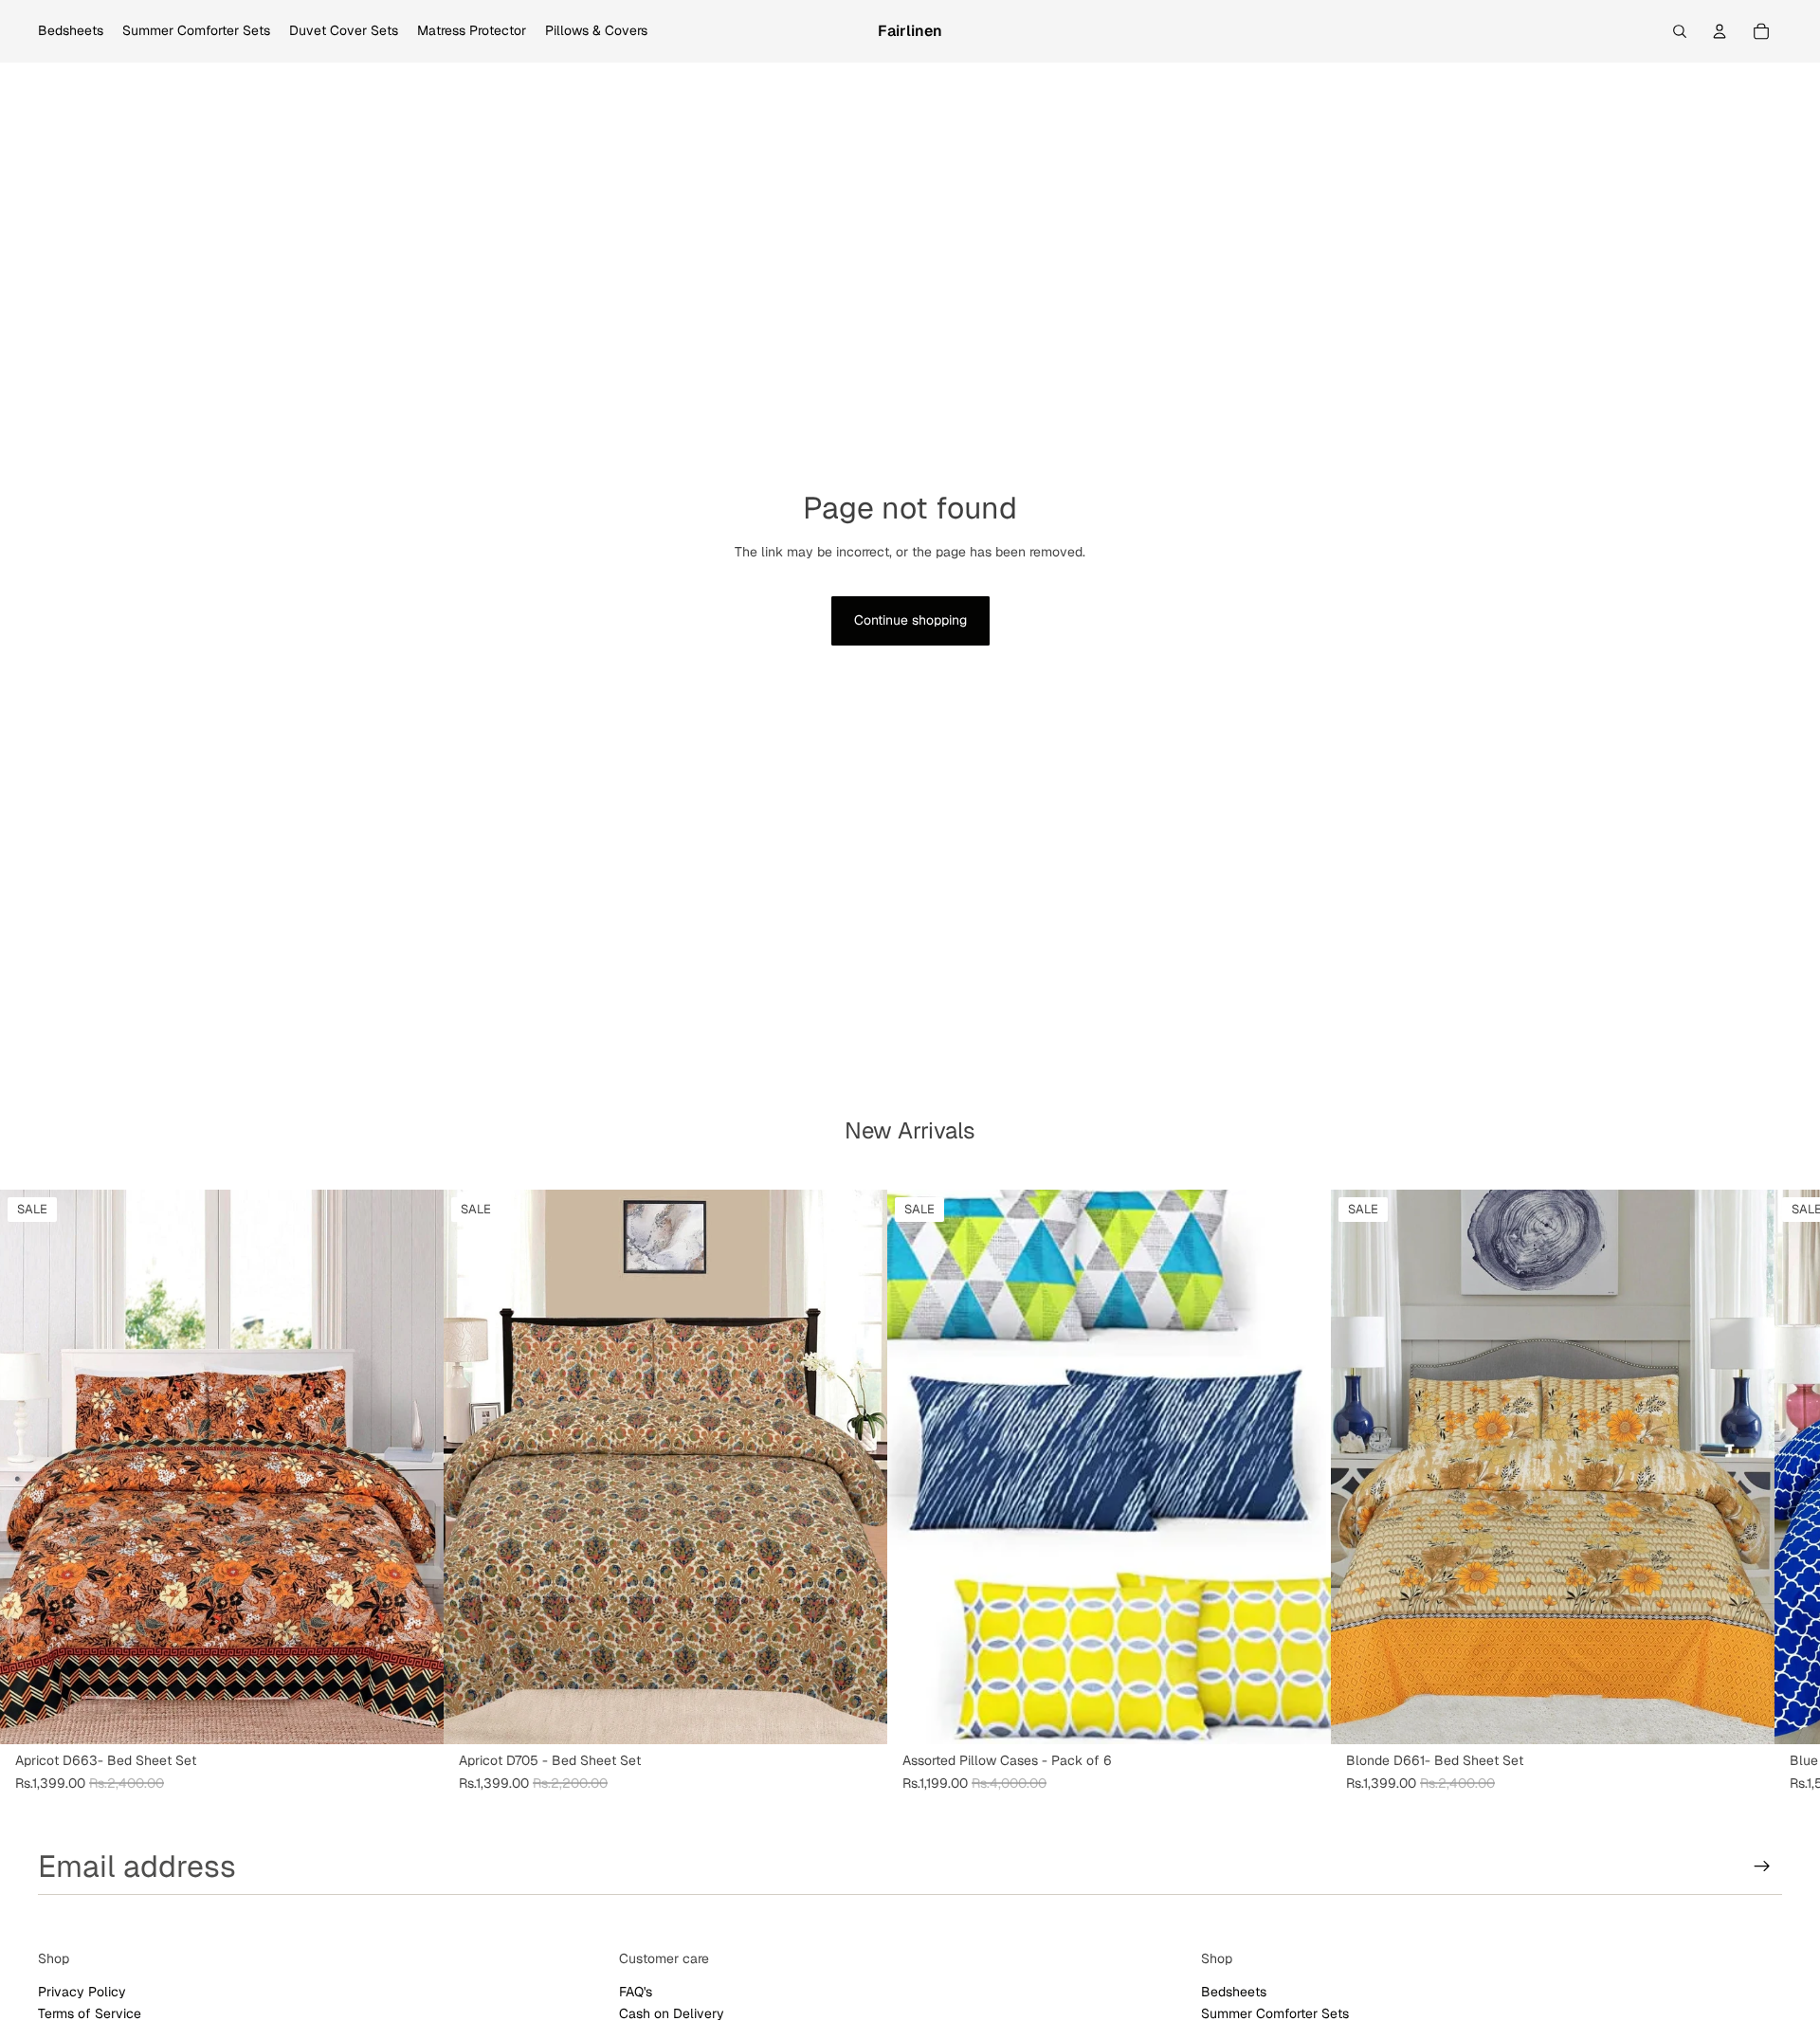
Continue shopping (910, 620)
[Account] (1720, 31)
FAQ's (636, 1992)
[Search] (1680, 31)
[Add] (414, 1715)
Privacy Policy (82, 1992)
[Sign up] (1762, 1866)
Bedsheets (1234, 1992)
